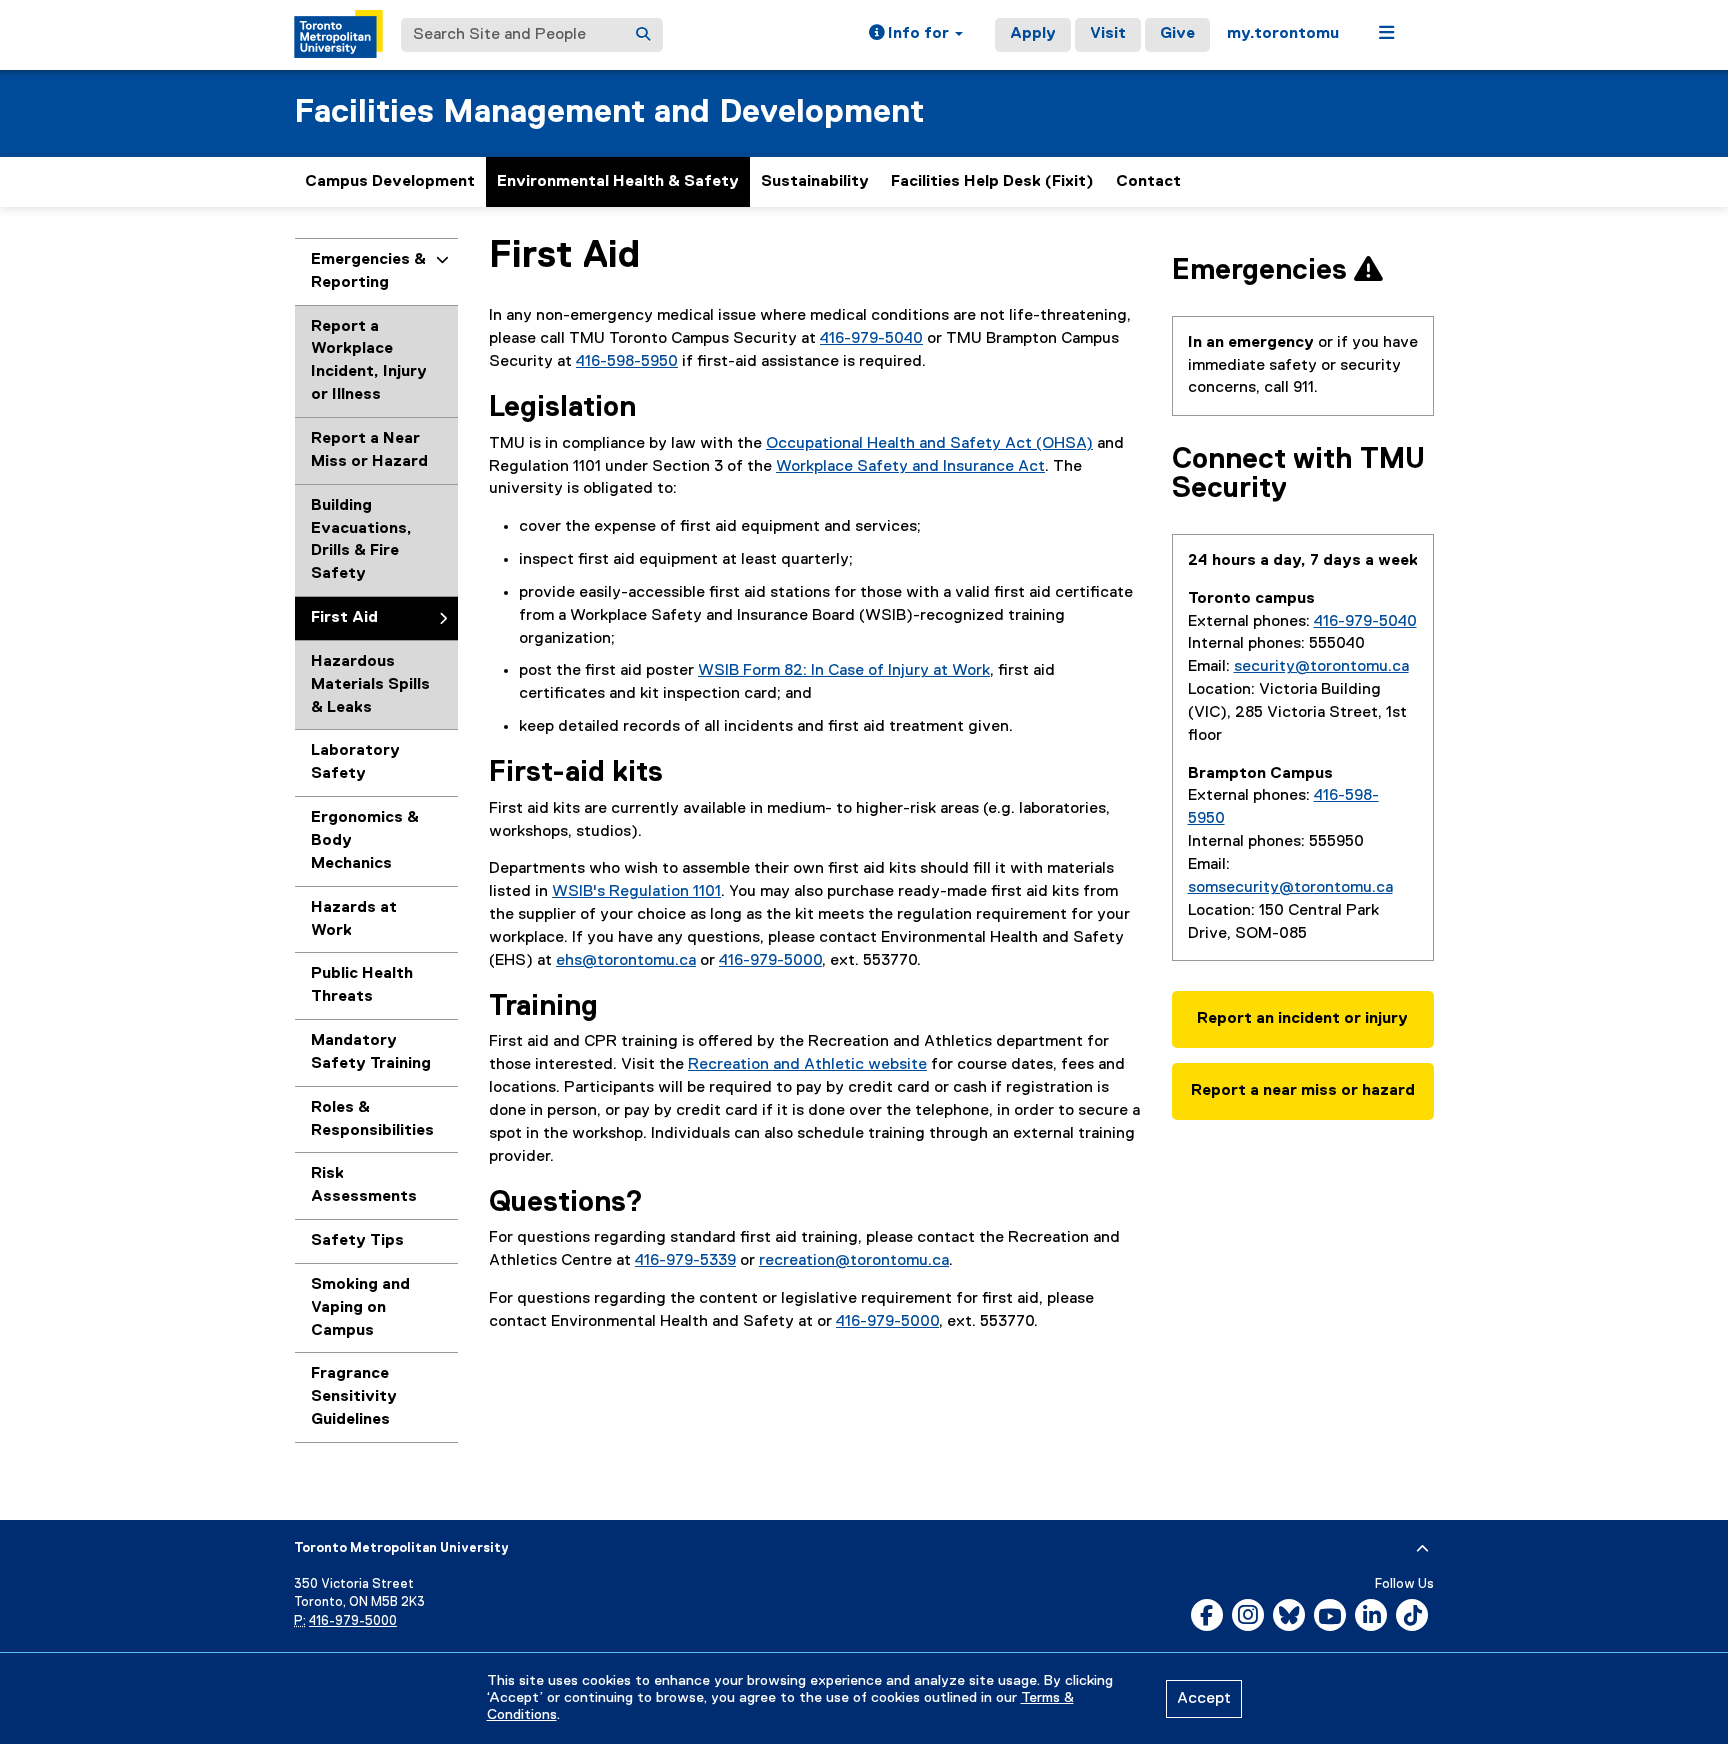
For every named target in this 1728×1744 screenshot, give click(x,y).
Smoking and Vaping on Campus (360, 1308)
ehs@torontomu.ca (626, 961)
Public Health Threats (362, 985)
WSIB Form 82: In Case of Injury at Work (844, 671)
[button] (916, 35)
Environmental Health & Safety (618, 182)
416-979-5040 (871, 339)
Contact (1148, 182)
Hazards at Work (354, 919)
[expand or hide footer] (1422, 1549)
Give (1177, 34)
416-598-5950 (627, 362)
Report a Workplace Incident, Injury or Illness (369, 361)
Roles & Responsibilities (372, 1119)
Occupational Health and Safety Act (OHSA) (929, 444)
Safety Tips (357, 1241)
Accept (1204, 1699)
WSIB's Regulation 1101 (636, 892)
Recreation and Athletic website (807, 1065)
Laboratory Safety (355, 762)
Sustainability (815, 182)
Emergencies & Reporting (368, 271)
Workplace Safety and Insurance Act (910, 467)
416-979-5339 (685, 1261)
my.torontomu (1283, 34)
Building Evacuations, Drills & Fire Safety (361, 540)
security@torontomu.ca (1321, 667)
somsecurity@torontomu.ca (1290, 888)
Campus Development (390, 182)
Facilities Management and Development (609, 112)
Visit (1108, 34)
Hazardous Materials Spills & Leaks (370, 685)
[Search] (643, 35)
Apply (1033, 34)
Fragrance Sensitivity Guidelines (354, 1397)
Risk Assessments (364, 1185)
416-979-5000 (770, 961)
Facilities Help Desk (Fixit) (992, 182)
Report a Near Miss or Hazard (369, 450)
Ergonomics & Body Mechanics (365, 841)
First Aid (344, 618)
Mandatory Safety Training (371, 1052)
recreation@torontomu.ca (854, 1261)
